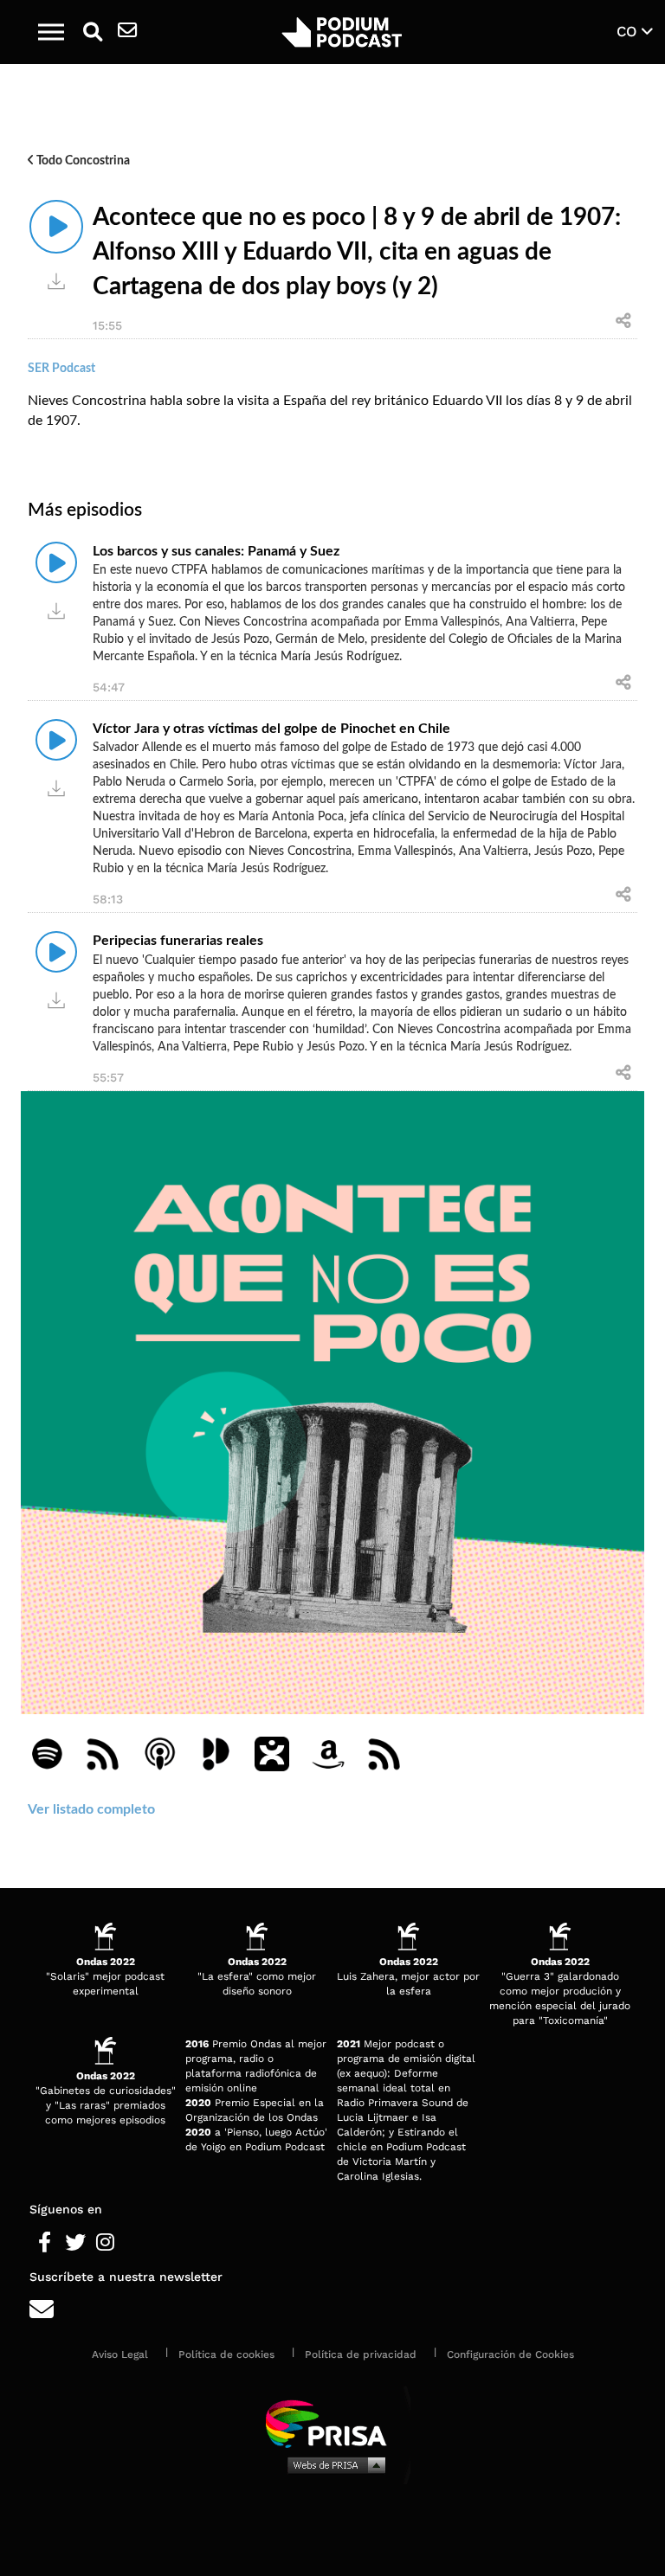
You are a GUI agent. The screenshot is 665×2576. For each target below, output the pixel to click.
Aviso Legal (120, 2354)
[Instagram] (105, 2243)
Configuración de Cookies (510, 2354)
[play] (56, 227)
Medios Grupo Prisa (333, 2464)
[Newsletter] (127, 32)
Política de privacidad (361, 2354)
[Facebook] (45, 2243)
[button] (51, 32)
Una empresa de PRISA (332, 2422)
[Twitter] (75, 2243)
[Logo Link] (342, 32)
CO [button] (629, 31)
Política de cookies (226, 2354)
